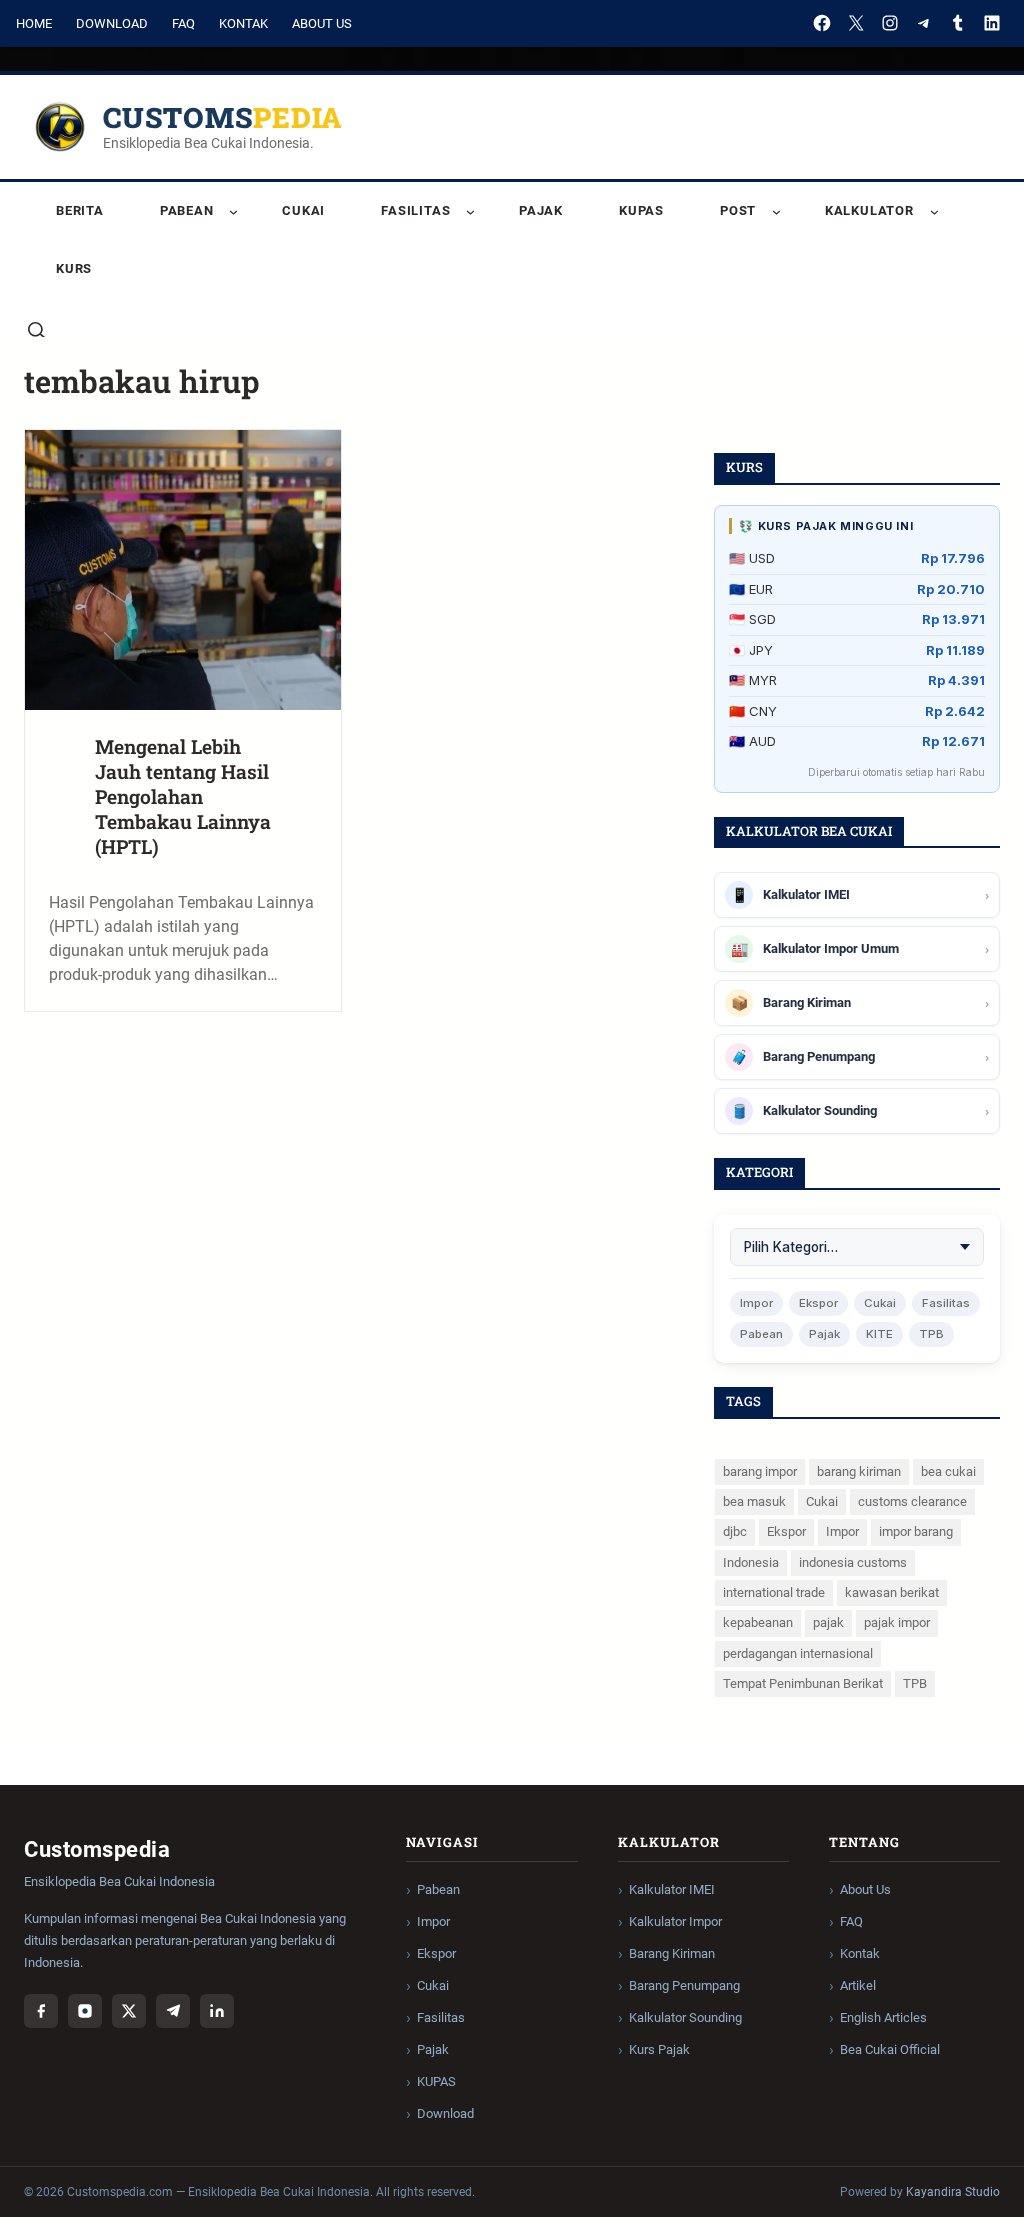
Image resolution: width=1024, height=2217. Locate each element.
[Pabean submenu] (233, 211)
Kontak (243, 23)
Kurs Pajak (659, 2049)
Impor (756, 1303)
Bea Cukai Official (890, 2049)
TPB (931, 1334)
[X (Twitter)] (129, 2011)
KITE (879, 1334)
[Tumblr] (958, 23)
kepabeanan (758, 1622)
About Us (322, 23)
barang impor (760, 1471)
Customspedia (223, 117)
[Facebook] (822, 23)
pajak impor (897, 1622)
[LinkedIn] (992, 23)
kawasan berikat (892, 1592)
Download (112, 23)
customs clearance (912, 1501)
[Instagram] (890, 23)
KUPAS (436, 2081)
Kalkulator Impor (675, 1921)
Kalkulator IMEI (672, 1889)
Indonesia (751, 1562)
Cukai (880, 1303)
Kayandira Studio (953, 2192)
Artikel (858, 1985)
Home (34, 23)
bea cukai (948, 1471)
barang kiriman (859, 1471)
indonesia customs (853, 1562)
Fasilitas (946, 1303)
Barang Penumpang (684, 1985)
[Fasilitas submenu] (470, 211)
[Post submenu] (776, 211)
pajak (828, 1622)
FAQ (183, 23)
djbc (735, 1531)
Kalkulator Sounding (685, 2017)
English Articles (883, 2017)
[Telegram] (924, 23)
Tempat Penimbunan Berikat (803, 1683)
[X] (856, 23)
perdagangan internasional (798, 1653)
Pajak (824, 1334)
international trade (774, 1592)
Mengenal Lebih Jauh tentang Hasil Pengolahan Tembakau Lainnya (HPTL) (183, 796)
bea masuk (754, 1501)
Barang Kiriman (672, 1953)
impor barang (916, 1531)
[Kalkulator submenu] (934, 211)
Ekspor (818, 1303)
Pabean (761, 1334)
